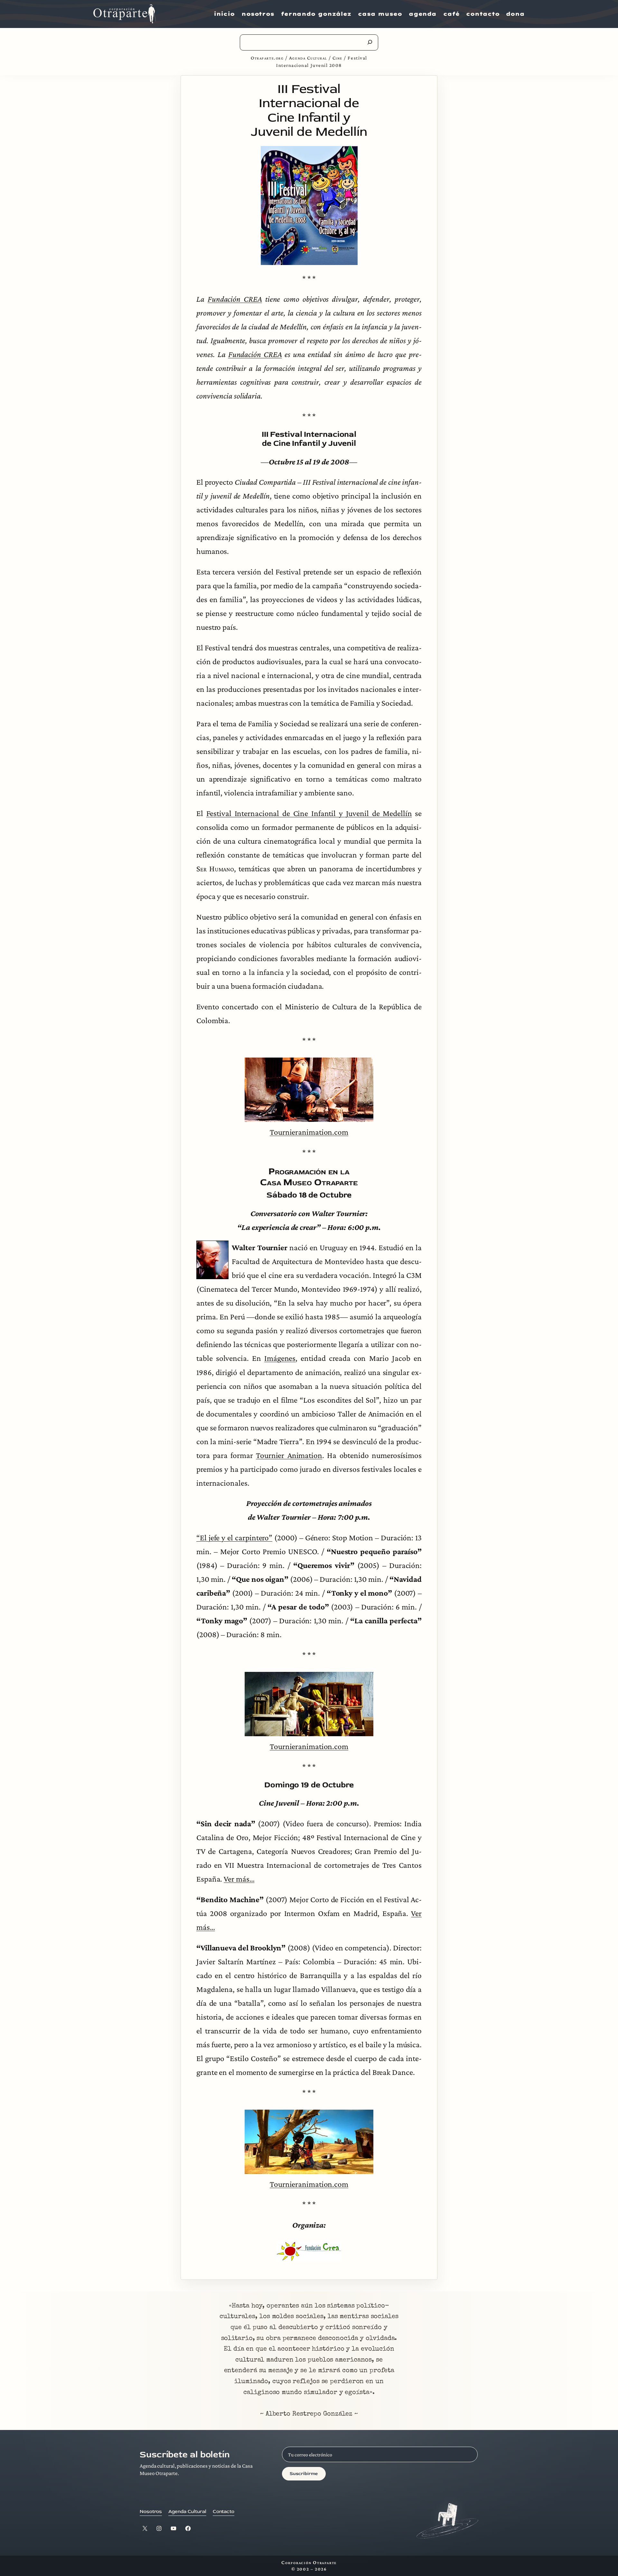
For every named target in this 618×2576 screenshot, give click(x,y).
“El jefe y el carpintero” (234, 1537)
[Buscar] (370, 42)
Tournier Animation (289, 1455)
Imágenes (280, 1358)
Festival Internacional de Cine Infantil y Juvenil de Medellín (309, 813)
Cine (337, 58)
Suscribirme (304, 2474)
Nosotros (151, 2512)
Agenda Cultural (308, 58)
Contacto (224, 2512)
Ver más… (239, 1879)
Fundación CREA (235, 299)
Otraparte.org (267, 58)
